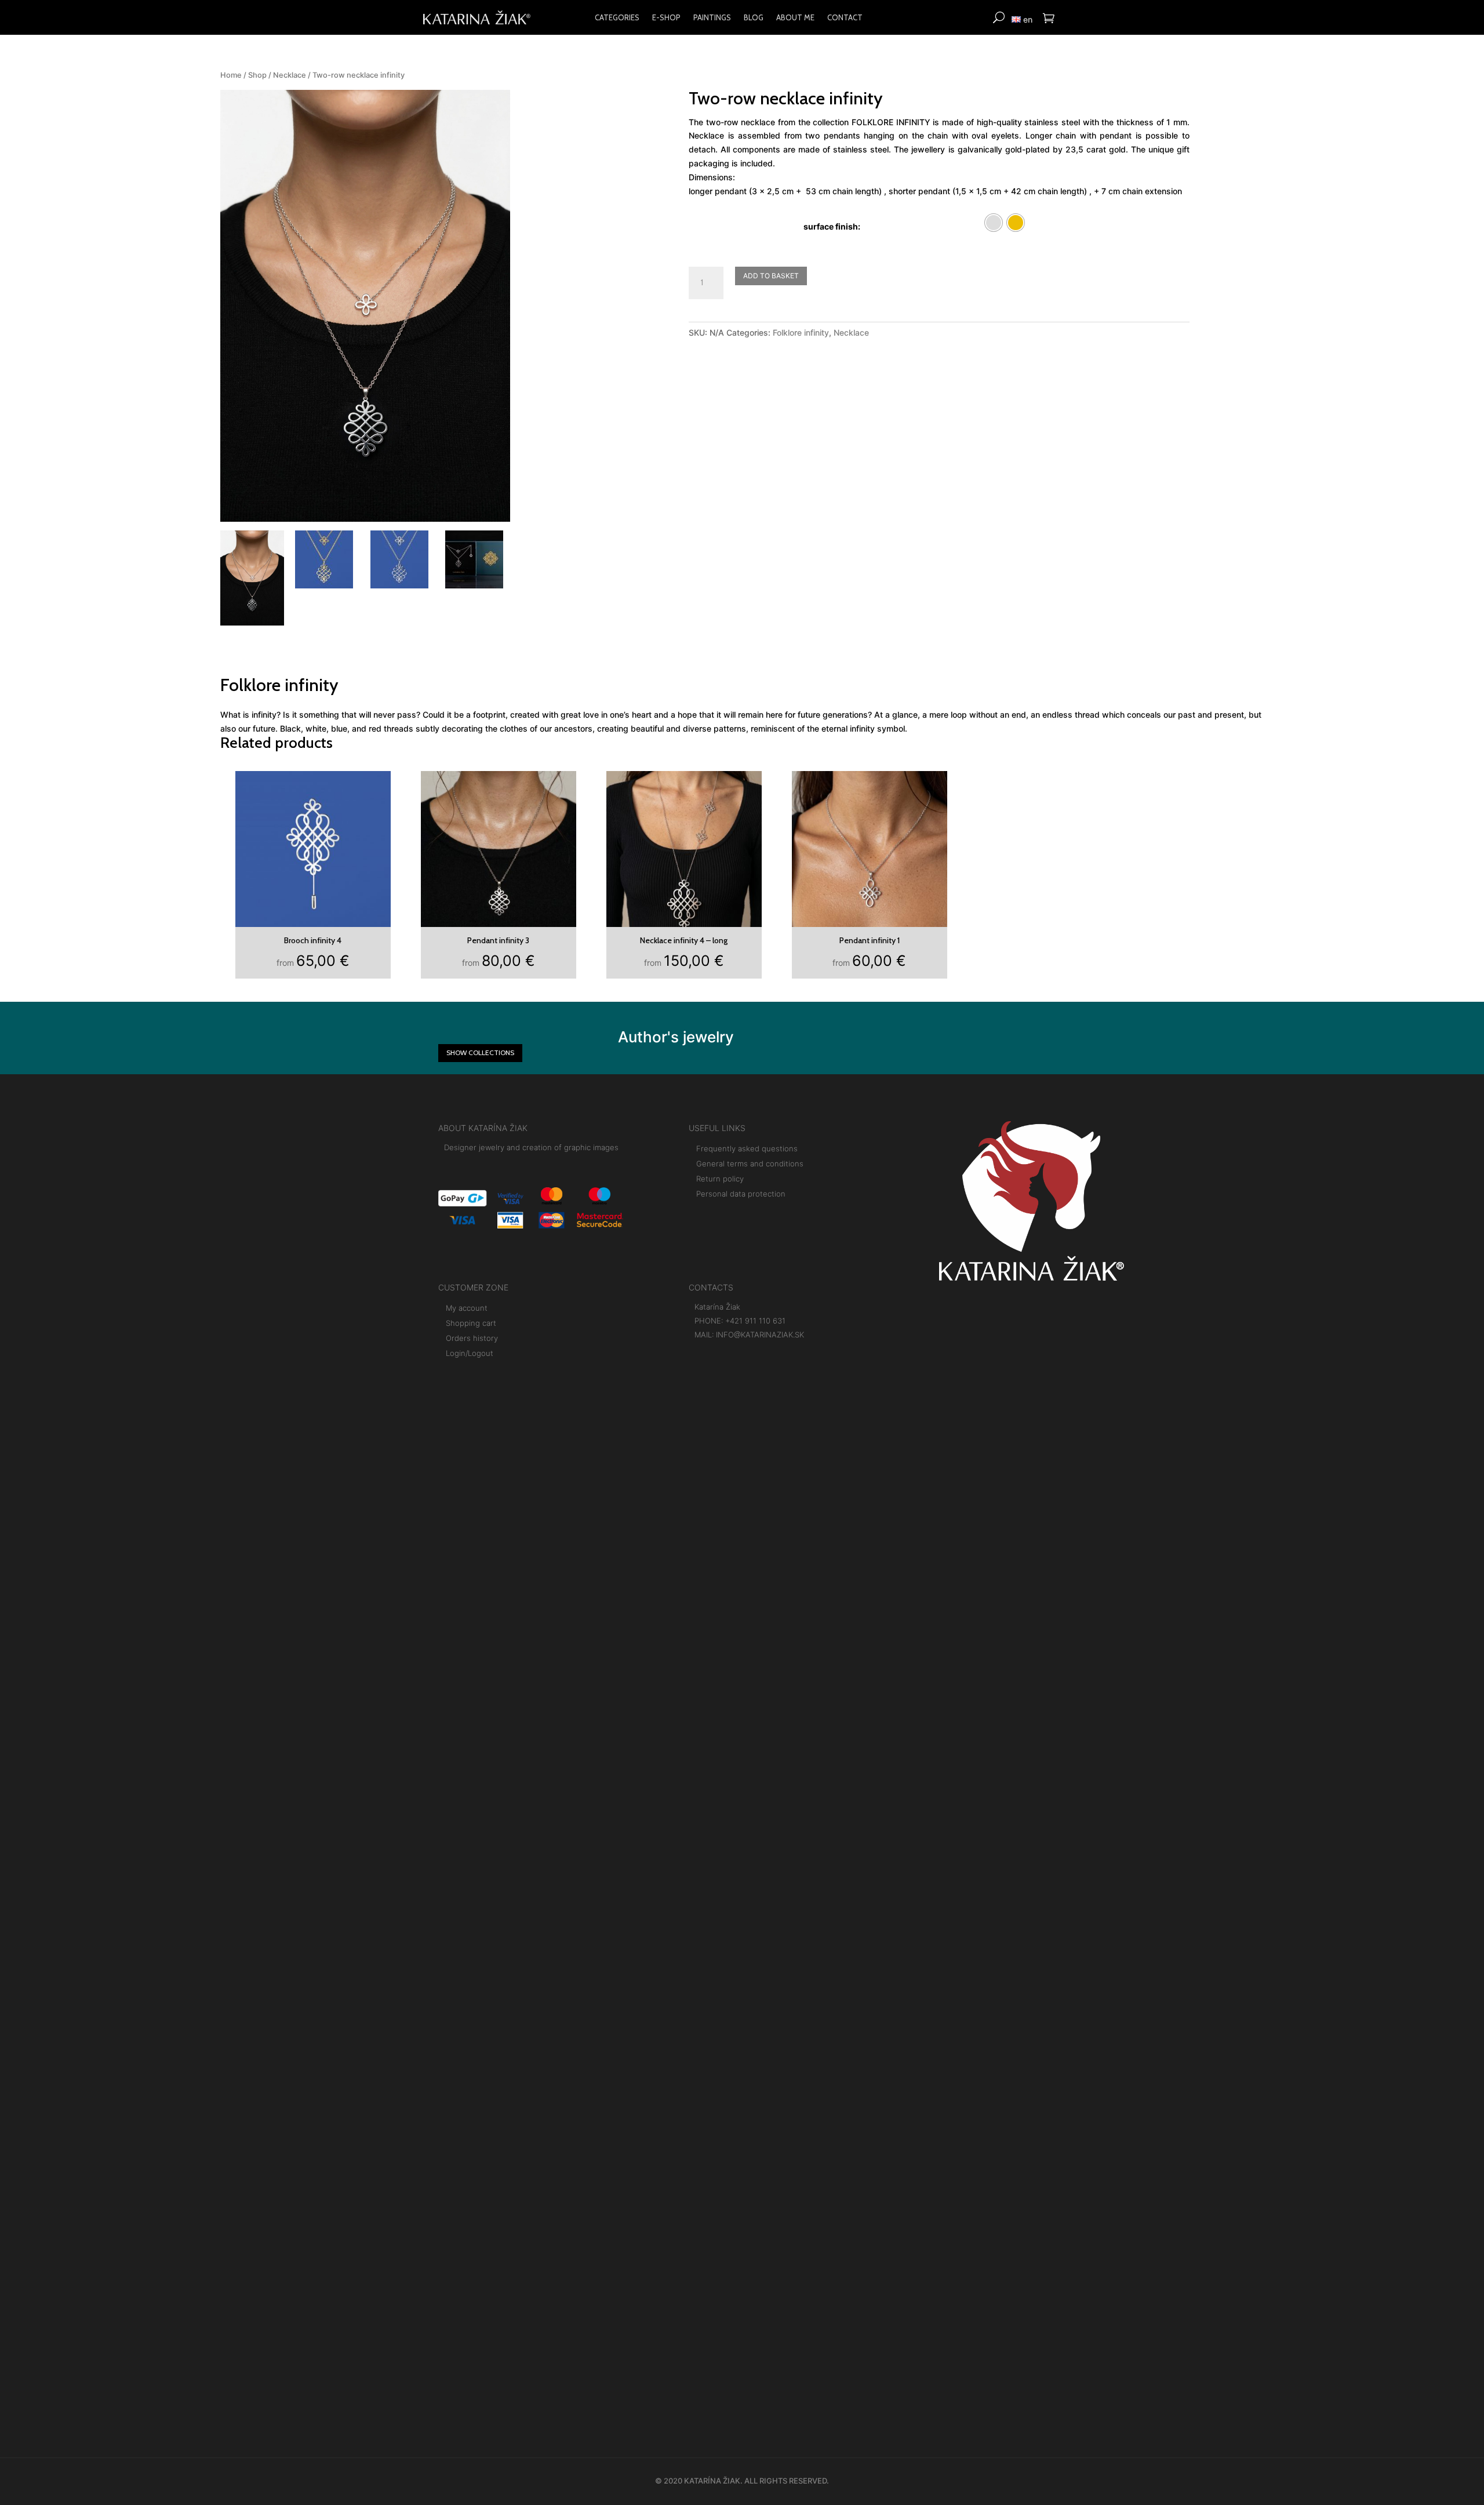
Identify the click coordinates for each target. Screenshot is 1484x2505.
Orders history (472, 1338)
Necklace (290, 75)
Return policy (720, 1179)
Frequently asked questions (747, 1148)
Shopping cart (471, 1323)
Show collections (480, 1052)
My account (467, 1308)
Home (231, 75)
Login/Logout (470, 1353)
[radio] (994, 223)
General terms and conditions (750, 1164)
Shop (257, 75)
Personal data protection (741, 1194)
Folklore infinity (801, 332)
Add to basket (771, 276)
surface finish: (832, 226)
